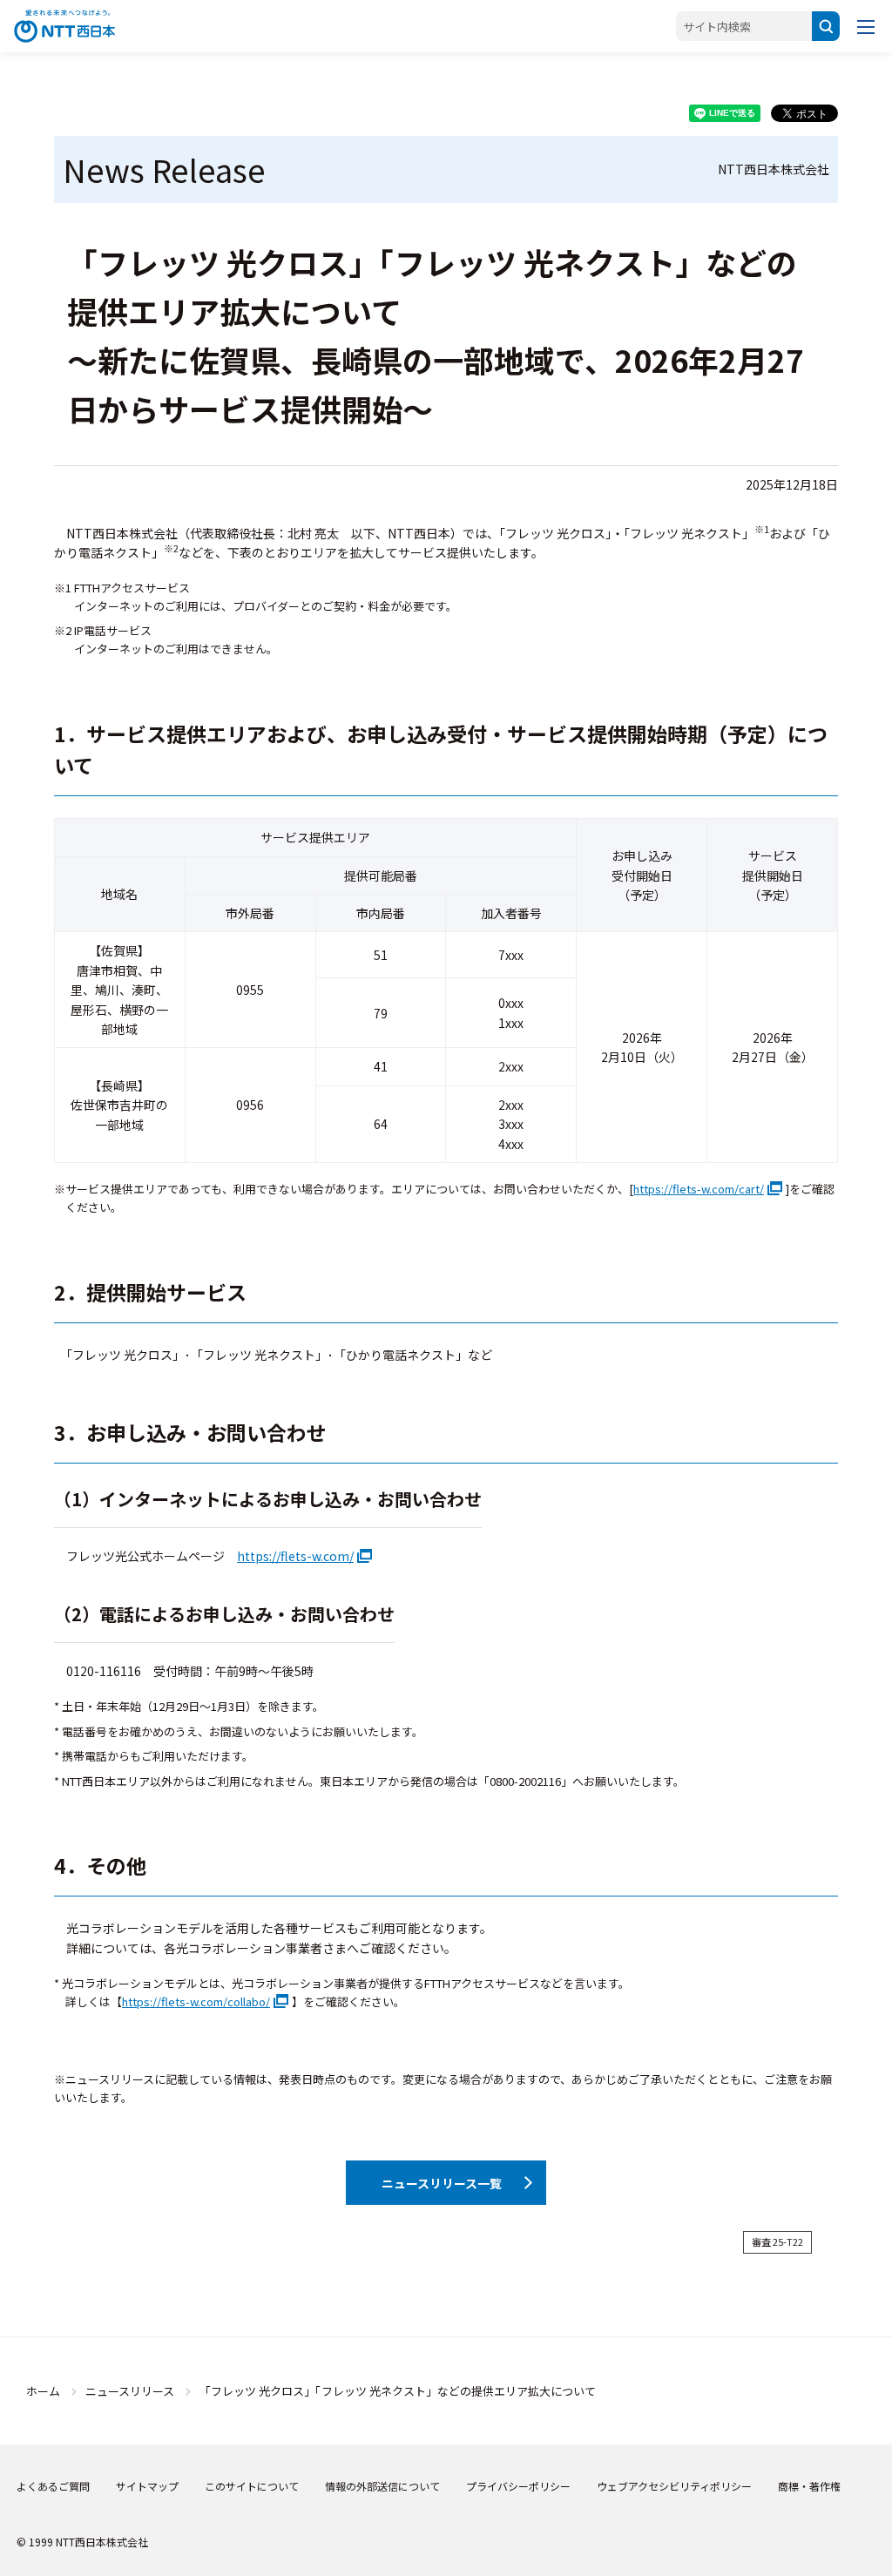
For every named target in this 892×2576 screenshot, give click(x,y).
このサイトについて (252, 2486)
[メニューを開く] (866, 26)
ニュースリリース (130, 2391)
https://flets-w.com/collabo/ (196, 2001)
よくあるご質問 (53, 2486)
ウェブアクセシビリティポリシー (674, 2486)
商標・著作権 (809, 2486)
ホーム (43, 2391)
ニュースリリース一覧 (442, 2183)
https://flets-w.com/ (295, 1556)
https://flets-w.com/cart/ (699, 1189)
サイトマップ (147, 2486)
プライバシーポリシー (518, 2486)
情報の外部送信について (382, 2486)
